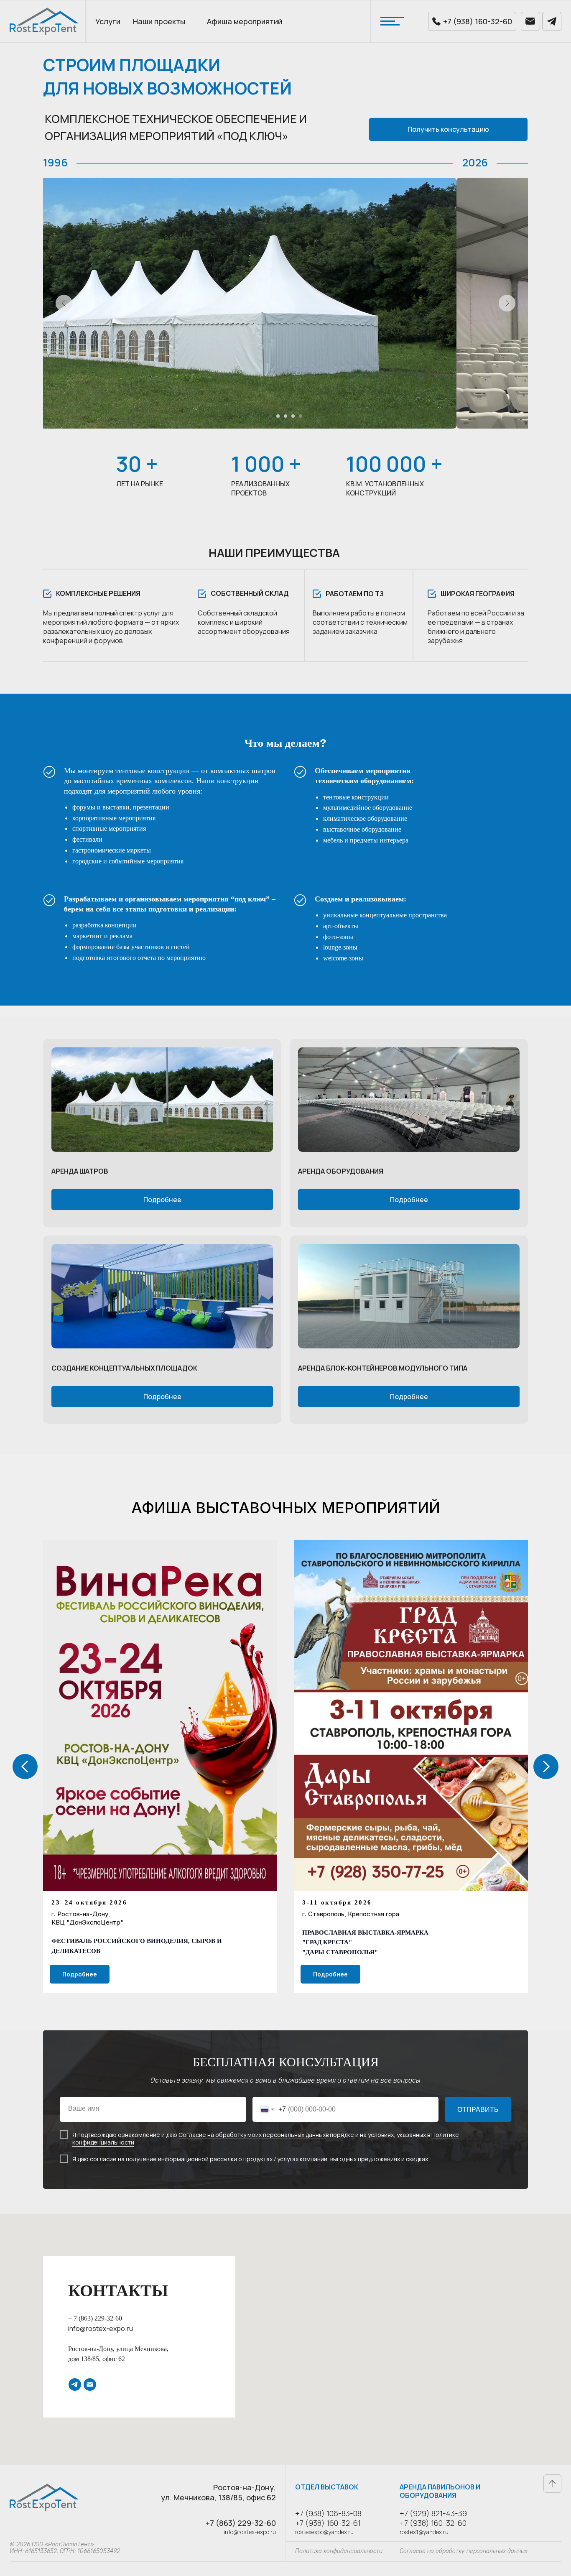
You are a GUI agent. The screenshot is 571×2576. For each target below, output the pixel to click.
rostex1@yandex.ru (424, 2532)
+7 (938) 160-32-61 (328, 2523)
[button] (448, 129)
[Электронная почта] (90, 2385)
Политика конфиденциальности (339, 2551)
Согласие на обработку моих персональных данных (252, 2135)
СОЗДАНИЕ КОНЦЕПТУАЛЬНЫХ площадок (124, 1368)
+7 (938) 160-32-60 (433, 2523)
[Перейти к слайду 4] (293, 416)
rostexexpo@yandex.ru (324, 2532)
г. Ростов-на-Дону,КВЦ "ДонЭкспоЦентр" (87, 1918)
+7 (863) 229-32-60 (241, 2523)
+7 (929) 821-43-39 (433, 2513)
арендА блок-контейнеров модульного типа (383, 1368)
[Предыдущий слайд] (64, 303)
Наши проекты (159, 21)
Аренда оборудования (341, 1171)
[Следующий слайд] (507, 303)
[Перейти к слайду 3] (285, 416)
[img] (162, 1100)
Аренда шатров (80, 1171)
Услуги (108, 21)
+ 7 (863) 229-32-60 (95, 2318)
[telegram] (75, 2385)
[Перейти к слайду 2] (278, 416)
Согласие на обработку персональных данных (464, 2551)
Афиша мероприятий (245, 21)
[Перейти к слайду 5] (301, 416)
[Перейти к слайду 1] (270, 416)
